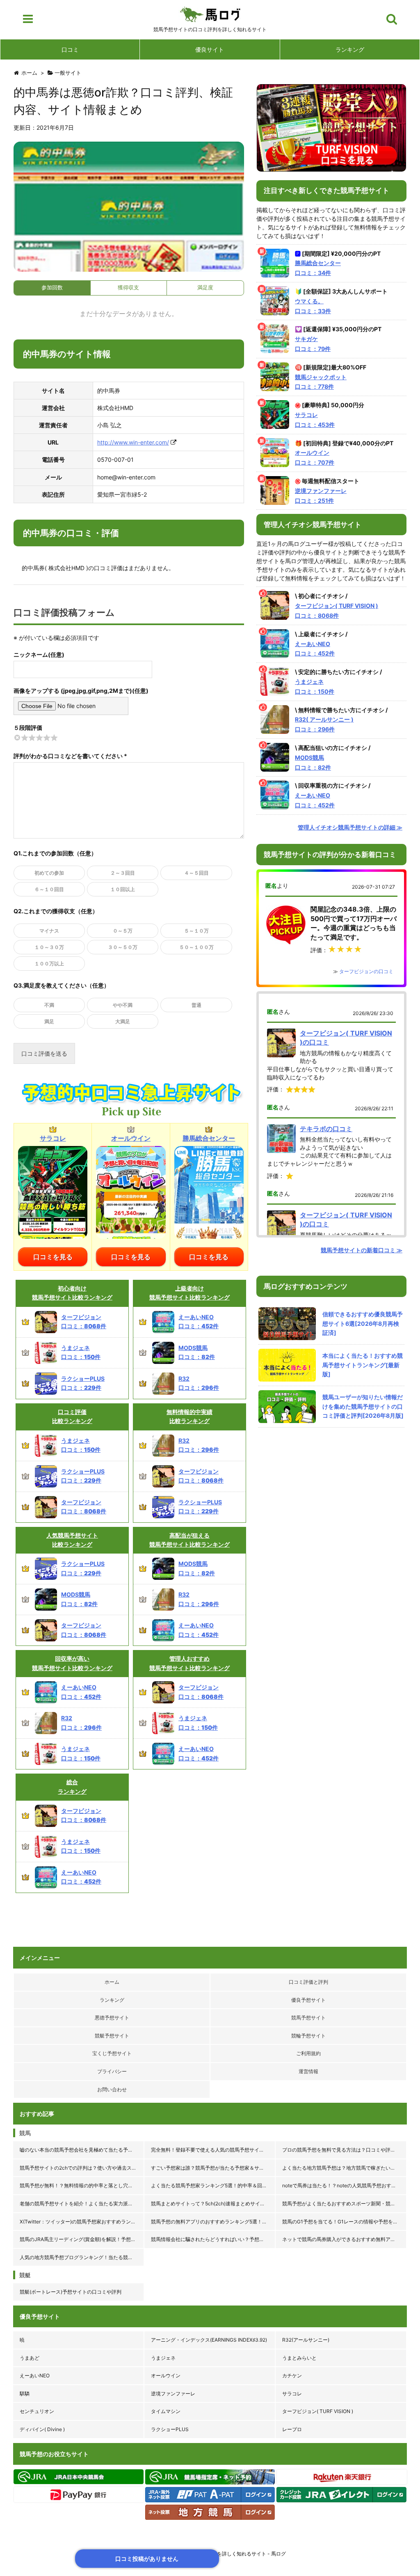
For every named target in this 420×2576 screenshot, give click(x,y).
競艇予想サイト (112, 2036)
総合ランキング (72, 1786)
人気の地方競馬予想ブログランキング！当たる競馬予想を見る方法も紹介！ (82, 2257)
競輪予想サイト (308, 2036)
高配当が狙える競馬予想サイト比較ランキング (189, 1540)
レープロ (292, 2429)
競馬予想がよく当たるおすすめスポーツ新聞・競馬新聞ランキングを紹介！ (345, 2204)
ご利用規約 (308, 2053)
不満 (49, 1005)
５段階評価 (28, 728)
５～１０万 (196, 931)
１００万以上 (49, 964)
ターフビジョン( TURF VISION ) (318, 2411)
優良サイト (210, 49)
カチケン (292, 2375)
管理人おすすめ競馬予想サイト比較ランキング (189, 1663)
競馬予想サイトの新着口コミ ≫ (362, 1250)
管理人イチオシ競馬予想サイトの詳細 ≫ (350, 827)
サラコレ (292, 2394)
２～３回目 (123, 873)
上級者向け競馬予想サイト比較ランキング (189, 1293)
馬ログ (210, 14)
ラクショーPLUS (170, 2429)
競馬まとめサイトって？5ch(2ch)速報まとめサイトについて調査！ (213, 2204)
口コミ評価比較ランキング (72, 1416)
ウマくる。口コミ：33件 (313, 306)
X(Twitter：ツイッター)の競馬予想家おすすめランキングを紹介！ (82, 2222)
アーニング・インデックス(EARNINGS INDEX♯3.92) (209, 2340)
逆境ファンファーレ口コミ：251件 (321, 496)
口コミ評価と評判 (308, 1982)
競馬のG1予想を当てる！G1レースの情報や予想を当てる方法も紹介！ (345, 2222)
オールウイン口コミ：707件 (315, 457)
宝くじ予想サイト (112, 2053)
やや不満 (123, 1005)
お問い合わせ (112, 2089)
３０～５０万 (123, 947)
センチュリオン (37, 2411)
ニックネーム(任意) (39, 654)
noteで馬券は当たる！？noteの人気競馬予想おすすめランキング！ (345, 2185)
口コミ (70, 49)
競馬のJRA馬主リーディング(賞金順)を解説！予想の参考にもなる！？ (82, 2239)
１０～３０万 (49, 947)
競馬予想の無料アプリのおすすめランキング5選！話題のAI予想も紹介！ (213, 2222)
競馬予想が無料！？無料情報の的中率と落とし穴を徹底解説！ (82, 2185)
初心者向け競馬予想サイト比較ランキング (72, 1293)
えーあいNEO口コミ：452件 (315, 649)
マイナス (49, 931)
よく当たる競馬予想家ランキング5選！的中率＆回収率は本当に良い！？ (213, 2185)
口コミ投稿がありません (147, 2559)
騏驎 (25, 2394)
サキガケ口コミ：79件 (313, 344)
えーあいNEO (35, 2375)
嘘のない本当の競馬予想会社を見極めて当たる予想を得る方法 (82, 2150)
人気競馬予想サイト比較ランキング (72, 1540)
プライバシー (112, 2071)
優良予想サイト (308, 2000)
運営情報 (308, 2071)
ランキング (350, 49)
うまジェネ (163, 2358)
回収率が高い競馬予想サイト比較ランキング (72, 1663)
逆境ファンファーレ (173, 2394)
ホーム (112, 1982)
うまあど (30, 2358)
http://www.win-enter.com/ (133, 442)
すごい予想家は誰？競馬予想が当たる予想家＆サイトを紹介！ (213, 2168)
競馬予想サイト (308, 2018)
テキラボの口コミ (326, 1129)
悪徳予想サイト (112, 2018)
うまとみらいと (299, 2358)
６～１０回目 (49, 889)
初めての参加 (49, 873)
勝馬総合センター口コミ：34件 (318, 268)
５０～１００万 (196, 947)
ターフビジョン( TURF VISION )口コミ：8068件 (337, 611)
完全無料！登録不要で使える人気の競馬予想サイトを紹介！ (213, 2150)
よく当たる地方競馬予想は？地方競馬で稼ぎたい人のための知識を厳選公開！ (345, 2168)
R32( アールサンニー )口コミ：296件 (324, 724)
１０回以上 (123, 889)
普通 (196, 1005)
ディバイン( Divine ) (42, 2429)
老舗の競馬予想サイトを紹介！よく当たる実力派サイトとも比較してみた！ (82, 2204)
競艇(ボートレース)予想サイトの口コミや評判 (71, 2292)
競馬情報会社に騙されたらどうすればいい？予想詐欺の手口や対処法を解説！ (213, 2239)
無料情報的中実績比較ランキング (189, 1416)
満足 (49, 1021)
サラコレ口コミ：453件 (315, 420)
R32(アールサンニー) (306, 2340)
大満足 (123, 1021)
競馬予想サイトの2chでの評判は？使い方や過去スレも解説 (82, 2168)
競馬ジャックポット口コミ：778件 (321, 382)
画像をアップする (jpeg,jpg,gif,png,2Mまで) (73, 691)
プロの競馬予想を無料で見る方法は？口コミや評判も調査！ (345, 2150)
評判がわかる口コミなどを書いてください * (70, 756)
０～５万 (123, 931)
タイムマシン (166, 2411)
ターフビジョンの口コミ (366, 971)
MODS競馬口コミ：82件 (313, 762)
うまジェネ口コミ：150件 (315, 686)
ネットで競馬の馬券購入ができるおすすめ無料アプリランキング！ (345, 2239)
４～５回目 (196, 873)
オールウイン (166, 2375)
